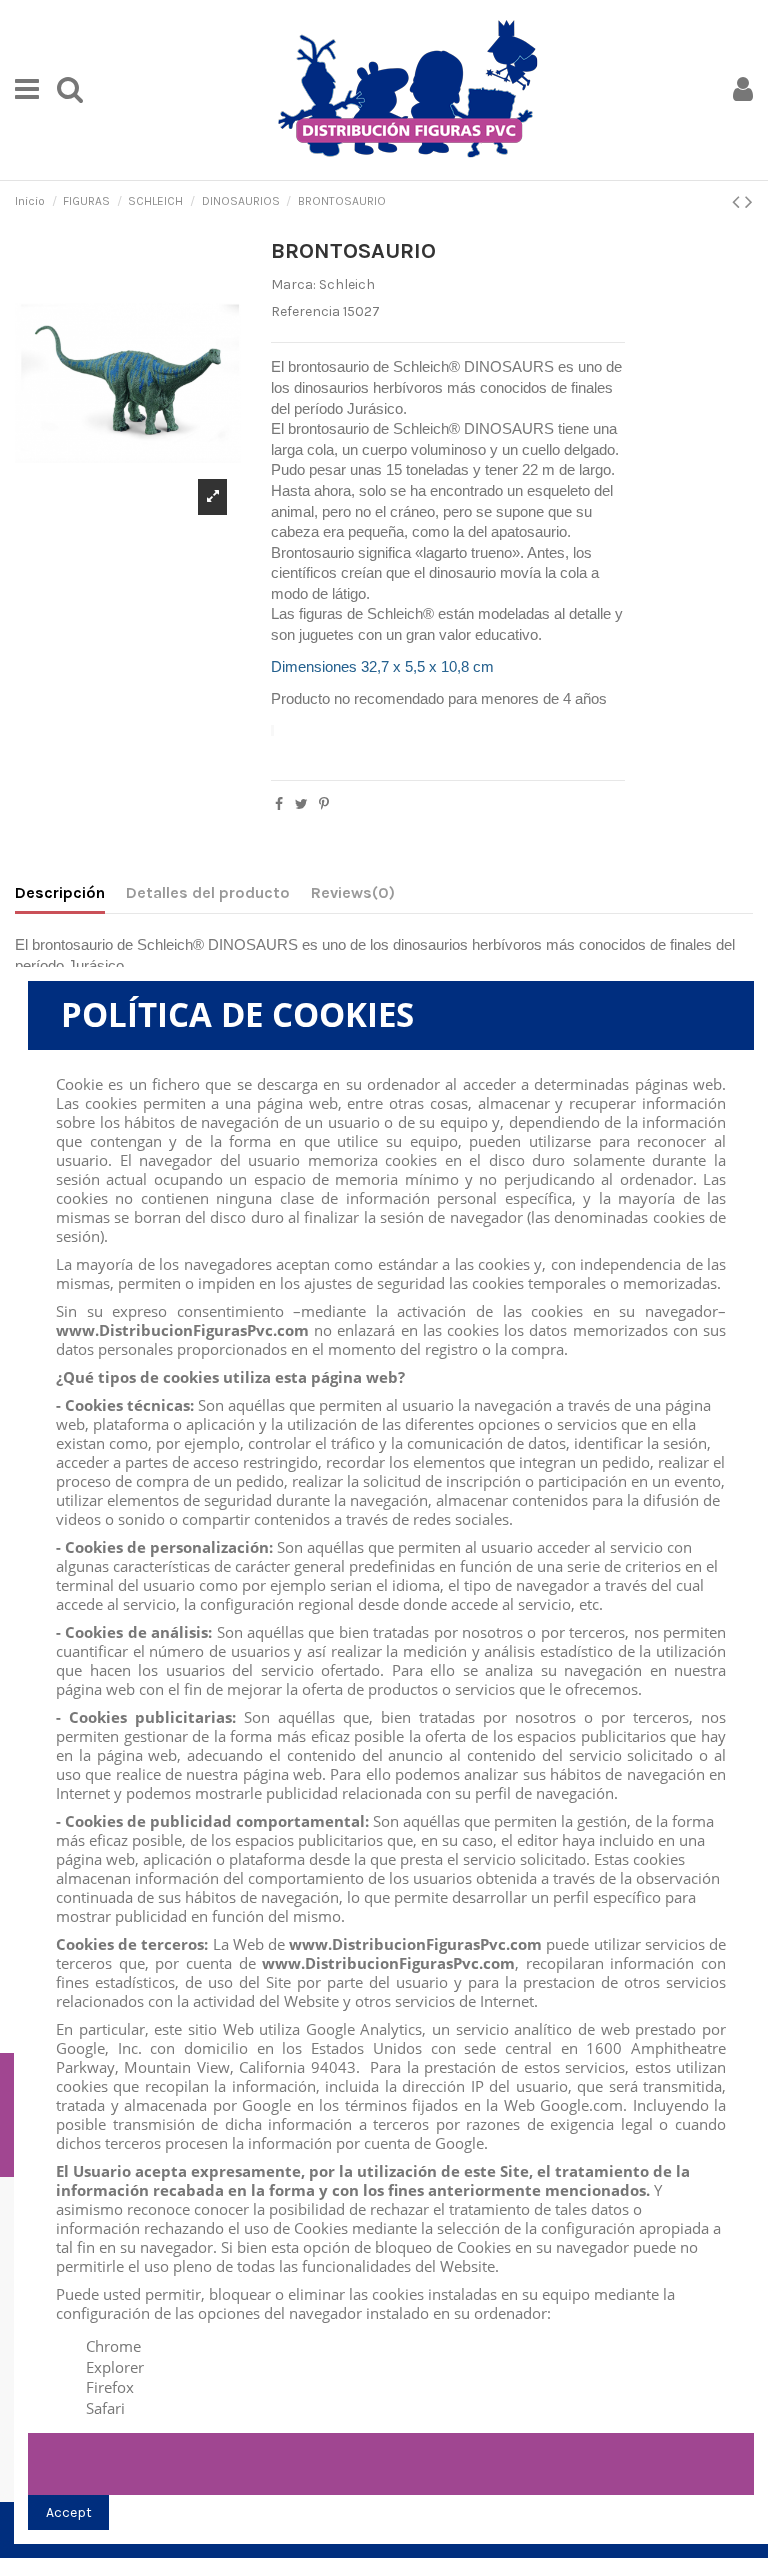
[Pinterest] (324, 804)
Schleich (347, 284)
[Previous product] (738, 202)
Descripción (60, 892)
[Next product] (749, 202)
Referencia (305, 311)
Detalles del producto (208, 892)
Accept (69, 2512)
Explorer (115, 2367)
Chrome (113, 2346)
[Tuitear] (301, 804)
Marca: (293, 284)
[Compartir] (279, 804)
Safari (105, 2408)
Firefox (110, 2387)
